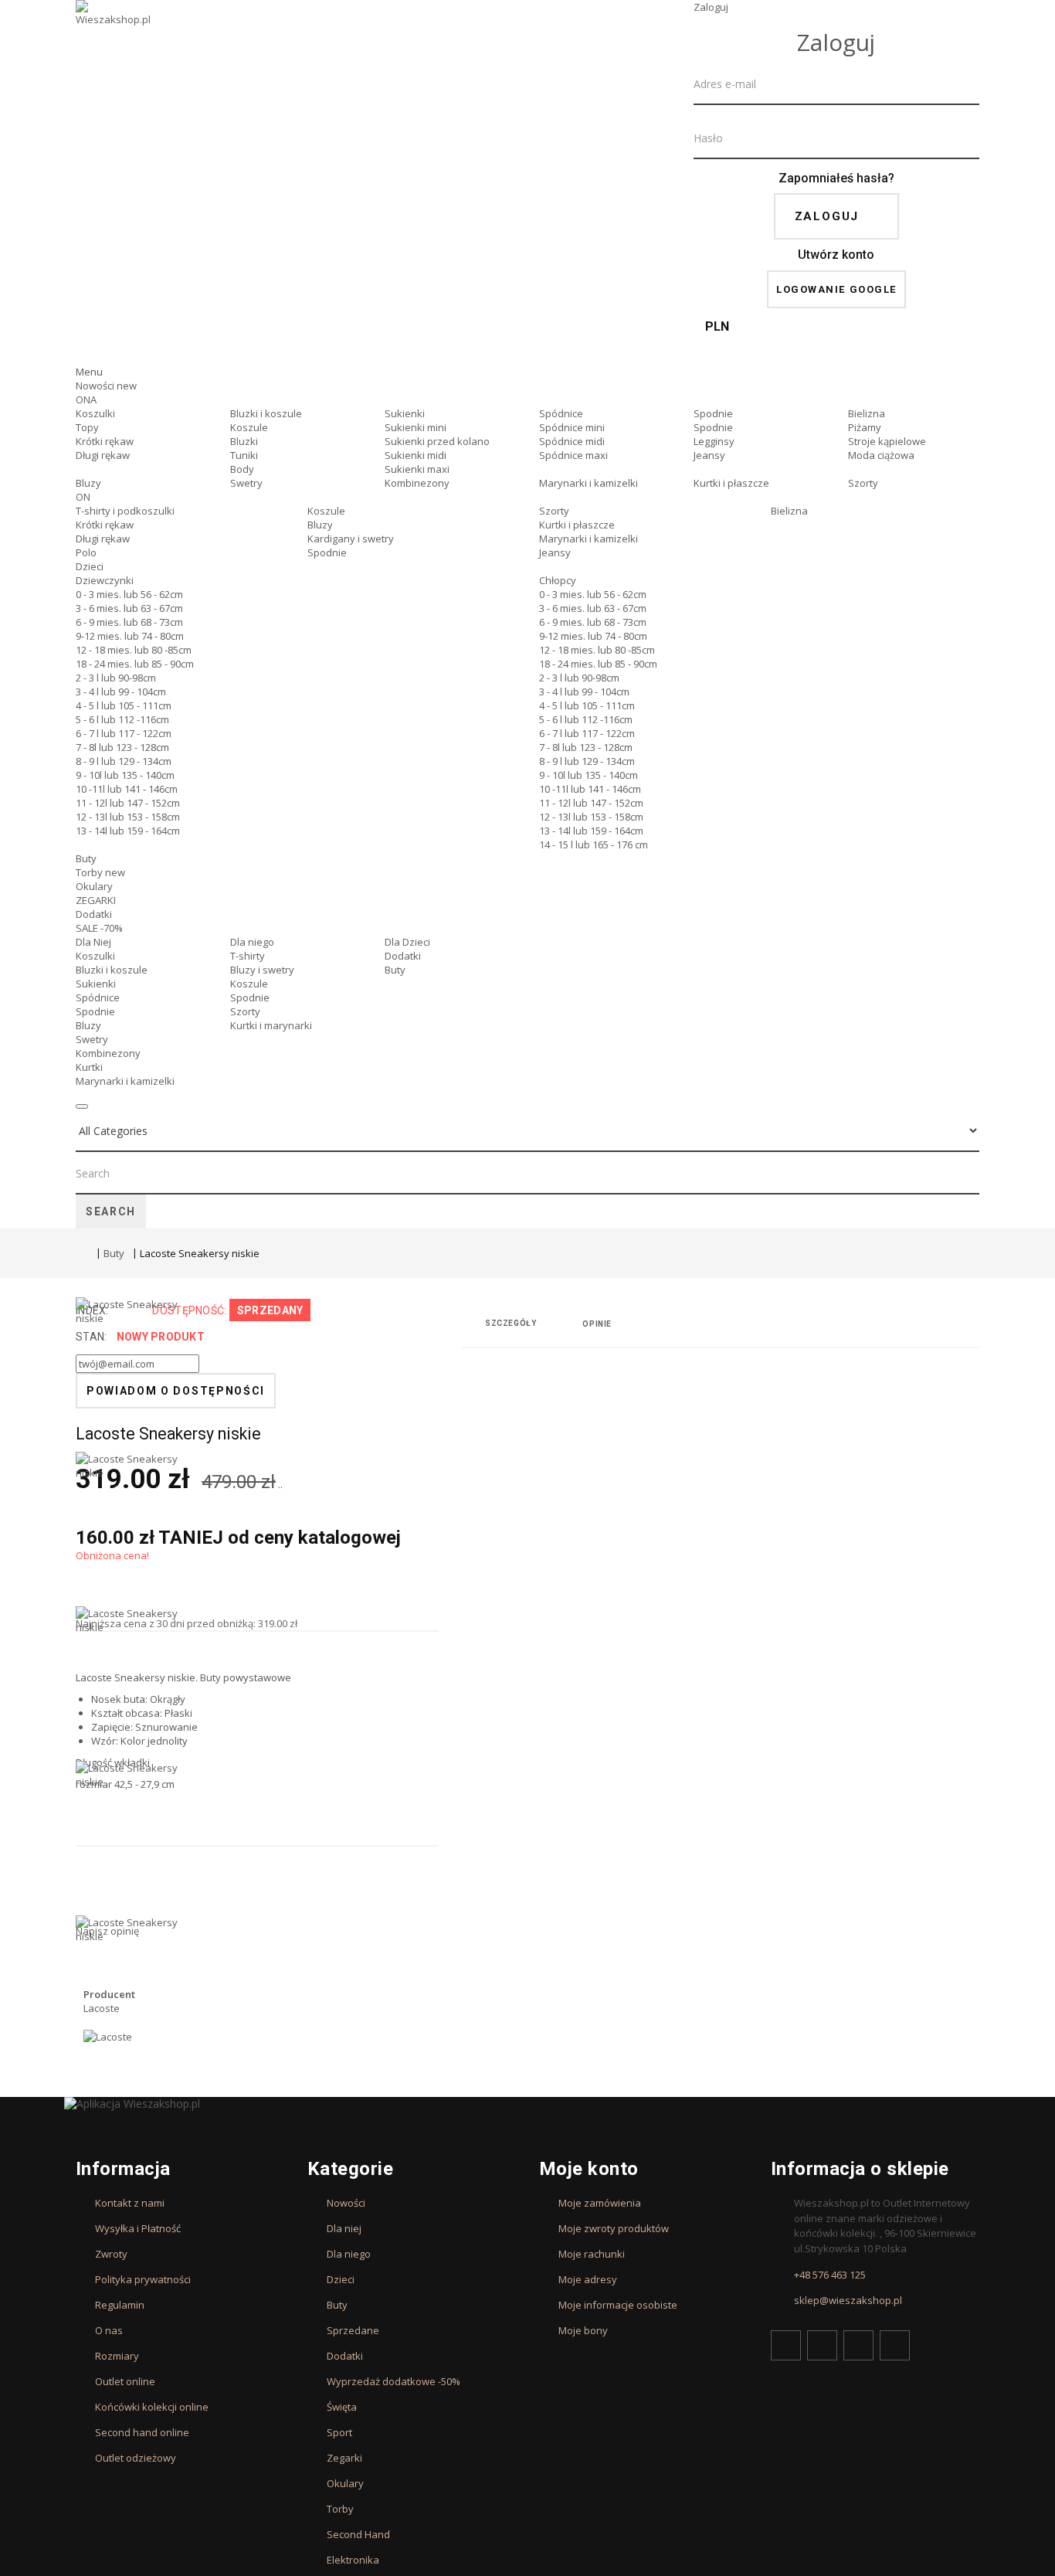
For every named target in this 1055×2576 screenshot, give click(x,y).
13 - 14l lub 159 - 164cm (128, 831)
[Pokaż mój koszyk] (836, 351)
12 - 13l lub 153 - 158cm (128, 817)
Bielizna (867, 413)
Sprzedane (353, 2330)
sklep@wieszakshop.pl (848, 2300)
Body (242, 469)
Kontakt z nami (130, 2203)
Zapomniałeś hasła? (836, 178)
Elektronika (353, 2560)
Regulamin (120, 2305)
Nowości (106, 386)
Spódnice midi (572, 441)
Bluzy (88, 483)
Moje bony (583, 2330)
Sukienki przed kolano (437, 441)
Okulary (94, 886)
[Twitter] (822, 2345)
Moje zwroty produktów (614, 2228)
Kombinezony (417, 483)
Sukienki (405, 413)
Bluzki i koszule (266, 413)
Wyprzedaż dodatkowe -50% (394, 2381)
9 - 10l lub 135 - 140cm (125, 775)
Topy (87, 427)
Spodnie (713, 413)
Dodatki (94, 914)
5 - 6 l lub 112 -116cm (122, 719)
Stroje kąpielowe (887, 441)
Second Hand (358, 2534)
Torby (100, 872)
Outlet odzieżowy (136, 2458)
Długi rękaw (103, 455)
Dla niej (344, 2228)
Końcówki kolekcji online (152, 2407)
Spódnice (561, 413)
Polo (86, 552)
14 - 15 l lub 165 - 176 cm (594, 845)
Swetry (246, 483)
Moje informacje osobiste (618, 2305)
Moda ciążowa (881, 455)
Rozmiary (117, 2356)
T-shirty (248, 956)
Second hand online (142, 2432)
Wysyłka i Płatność (138, 2228)
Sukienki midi (416, 455)
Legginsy (714, 441)
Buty (86, 858)
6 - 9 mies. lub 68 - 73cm (129, 622)
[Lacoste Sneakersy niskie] (130, 1529)
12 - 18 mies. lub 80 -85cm (134, 650)
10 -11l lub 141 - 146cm (127, 789)
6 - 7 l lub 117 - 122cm (124, 733)
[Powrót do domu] (82, 1255)
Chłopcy (558, 580)
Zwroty (111, 2254)
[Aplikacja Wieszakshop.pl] (527, 2104)
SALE (99, 928)
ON (83, 497)
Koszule (249, 427)
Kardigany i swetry (351, 539)
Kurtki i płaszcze (731, 483)
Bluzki (244, 441)
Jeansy (709, 455)
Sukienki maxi (417, 469)
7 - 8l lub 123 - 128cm (122, 747)
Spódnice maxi (573, 455)
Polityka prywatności (143, 2279)
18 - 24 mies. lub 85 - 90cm (135, 664)
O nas (109, 2330)
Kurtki (89, 1067)
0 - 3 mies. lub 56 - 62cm (129, 594)
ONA (86, 399)
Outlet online (125, 2381)
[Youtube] (858, 2345)
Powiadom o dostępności (176, 1391)
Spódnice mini (572, 427)
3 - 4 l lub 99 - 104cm (121, 692)
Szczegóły (511, 1323)
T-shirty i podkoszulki (125, 511)
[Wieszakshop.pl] (114, 33)
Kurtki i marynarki (271, 1025)
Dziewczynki (105, 580)
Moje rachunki (592, 2254)
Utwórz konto (836, 255)
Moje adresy (588, 2279)
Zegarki (344, 2458)
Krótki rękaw (105, 441)
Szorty (863, 483)
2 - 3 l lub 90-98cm (116, 678)
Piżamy (865, 427)
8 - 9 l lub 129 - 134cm (124, 761)
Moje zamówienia (600, 2203)
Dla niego (252, 942)
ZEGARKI (96, 900)
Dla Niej (93, 942)
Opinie (597, 1324)
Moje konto (589, 2169)
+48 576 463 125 (830, 2275)
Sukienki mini (416, 427)
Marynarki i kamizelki (589, 483)
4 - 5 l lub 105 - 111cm (124, 705)
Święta (342, 2407)
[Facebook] (786, 2345)
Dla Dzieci (407, 942)
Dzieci (90, 566)
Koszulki (95, 413)
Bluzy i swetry (262, 970)
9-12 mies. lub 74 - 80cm (130, 636)
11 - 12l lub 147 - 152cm (128, 803)
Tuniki (244, 455)
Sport (339, 2432)
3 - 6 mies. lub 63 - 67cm (129, 608)
